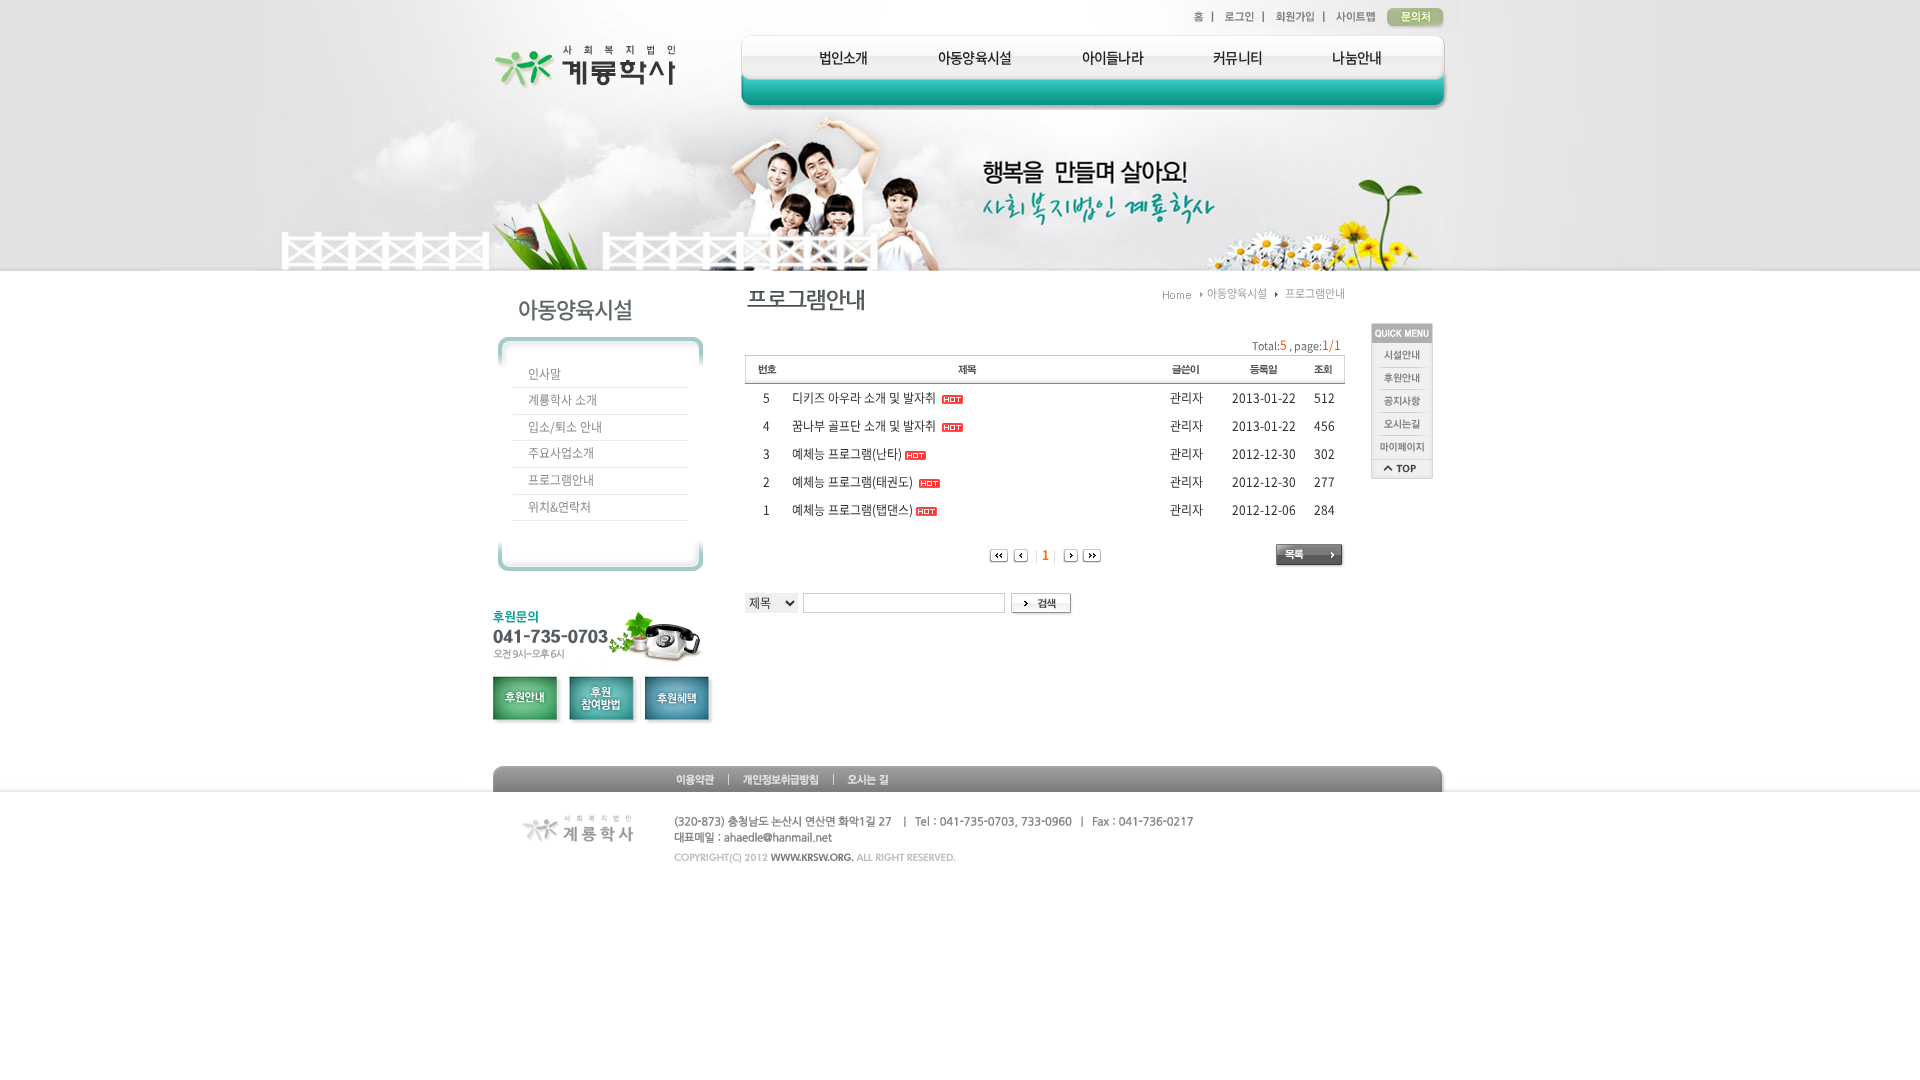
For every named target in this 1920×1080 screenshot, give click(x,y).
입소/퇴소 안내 (565, 427)
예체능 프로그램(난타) (847, 454)
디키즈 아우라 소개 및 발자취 (865, 398)
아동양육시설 (975, 57)
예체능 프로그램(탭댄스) (852, 510)
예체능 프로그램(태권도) (854, 482)
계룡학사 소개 (562, 400)
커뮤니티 (1237, 57)
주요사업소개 (561, 453)
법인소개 (843, 57)
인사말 (544, 374)
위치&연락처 (559, 507)
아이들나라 (1113, 57)
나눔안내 (1356, 57)
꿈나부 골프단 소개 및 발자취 (865, 426)
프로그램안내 (561, 480)
